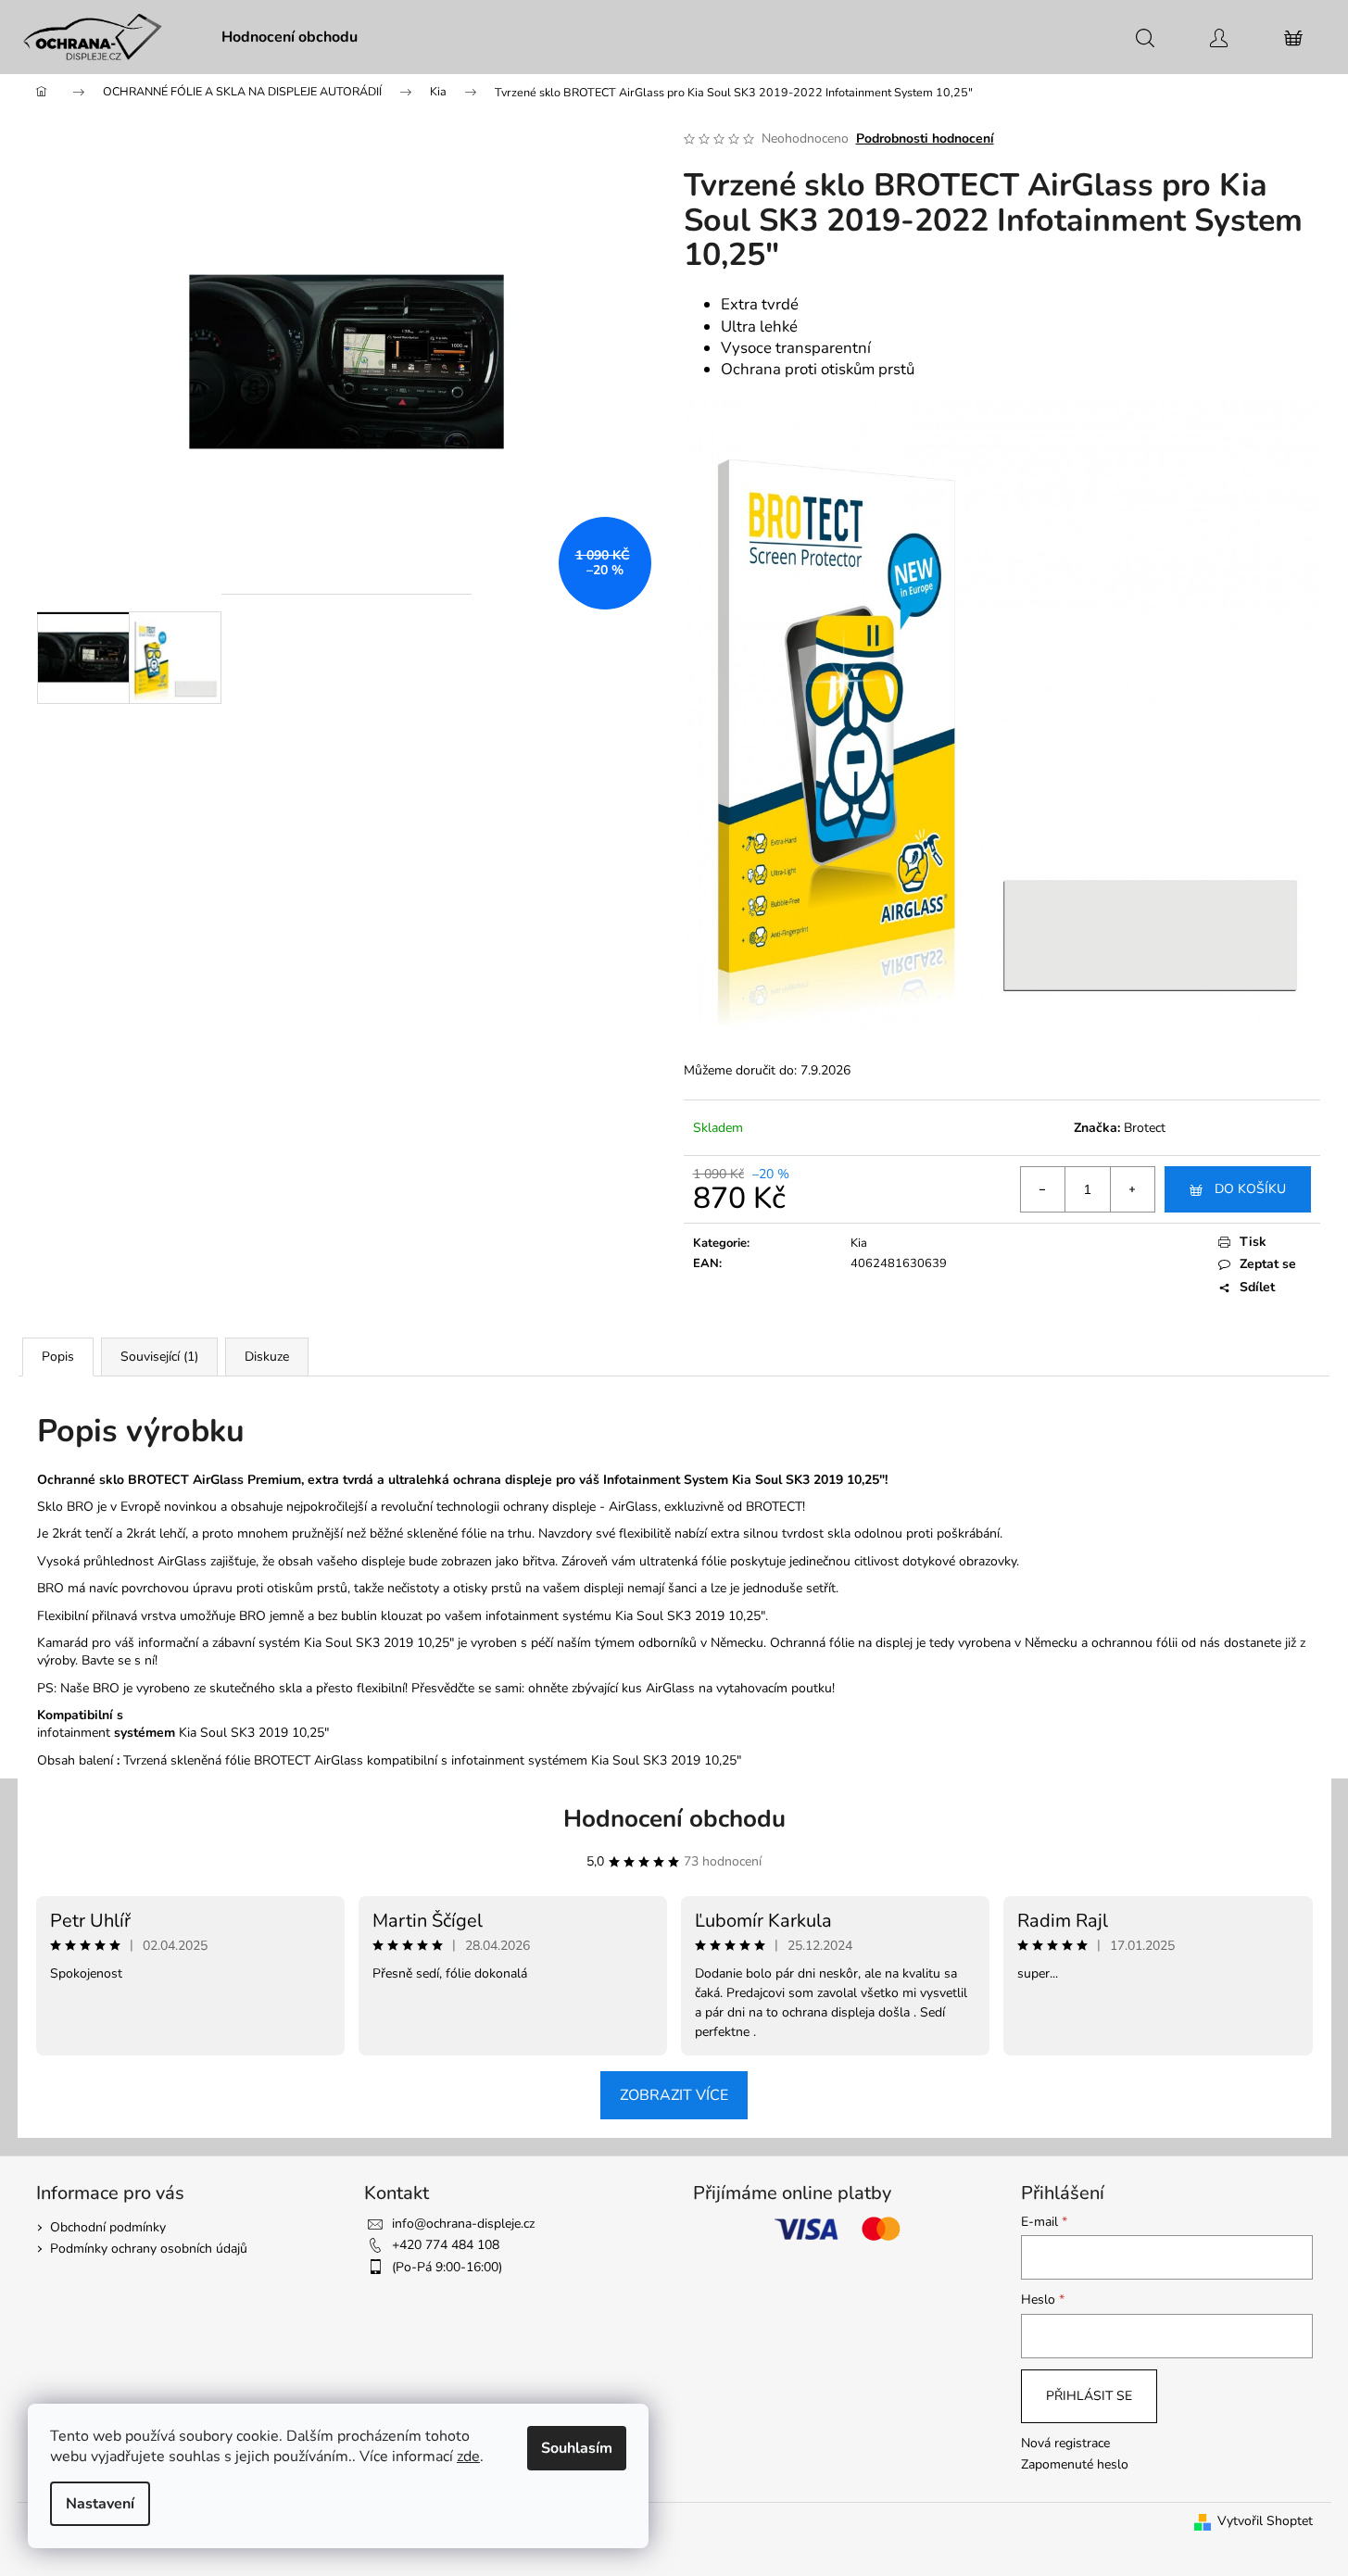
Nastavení (100, 2504)
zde (468, 2457)
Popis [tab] (58, 1357)
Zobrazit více (674, 2095)
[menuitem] (290, 37)
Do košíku (1250, 1189)
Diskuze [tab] (267, 1357)
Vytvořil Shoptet (1265, 2521)
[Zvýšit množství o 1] (1132, 1189)
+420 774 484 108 (446, 2245)
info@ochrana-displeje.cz (463, 2224)
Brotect (1145, 1128)
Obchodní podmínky (108, 2227)
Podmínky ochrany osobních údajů (149, 2249)
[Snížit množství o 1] (1043, 1189)
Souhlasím (577, 2448)
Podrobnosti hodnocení (925, 138)
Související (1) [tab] (159, 1357)
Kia (859, 1243)
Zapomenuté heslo (1075, 2464)
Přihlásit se (1089, 2396)
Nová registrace (1065, 2443)
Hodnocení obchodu (674, 1819)
